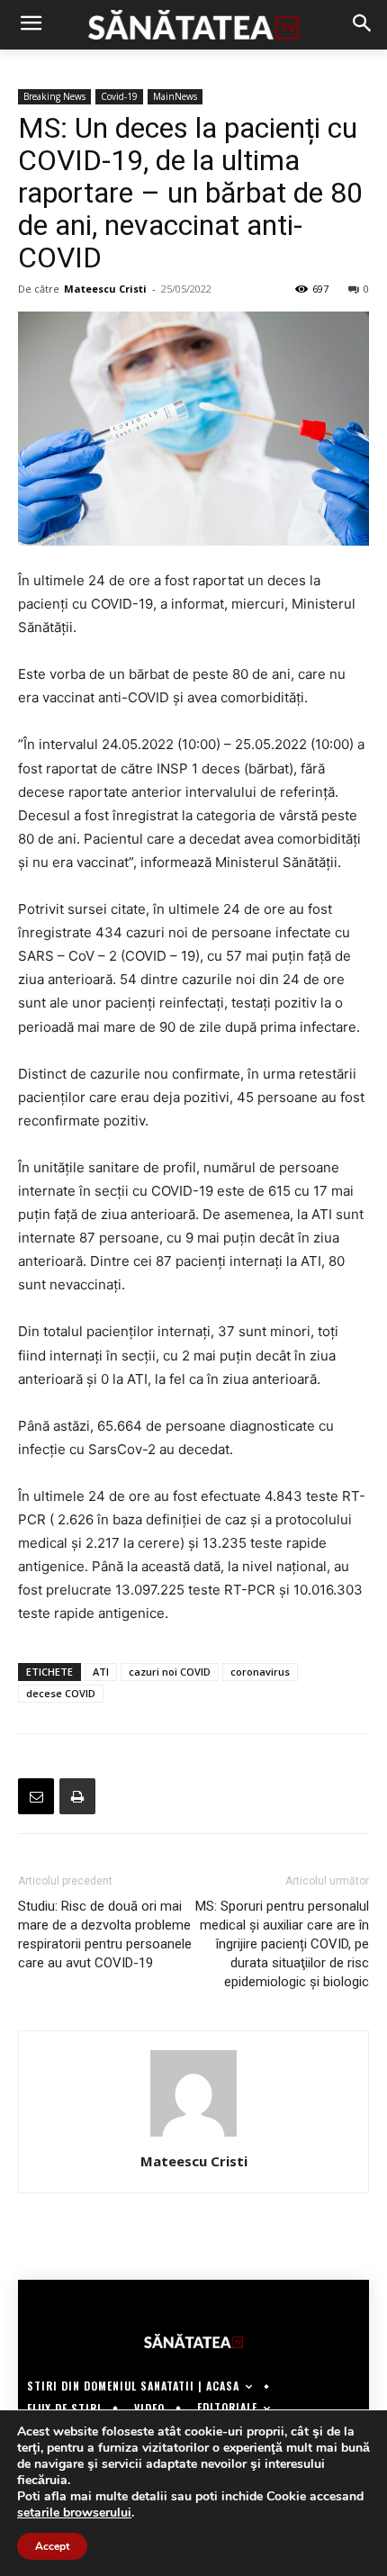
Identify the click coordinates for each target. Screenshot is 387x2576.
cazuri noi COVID (170, 1672)
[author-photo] (193, 2136)
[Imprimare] (77, 1796)
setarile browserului (74, 2513)
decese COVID (61, 1693)
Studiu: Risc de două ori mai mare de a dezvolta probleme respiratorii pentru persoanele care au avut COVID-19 (105, 1934)
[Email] (36, 1796)
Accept (52, 2546)
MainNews (175, 96)
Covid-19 (119, 96)
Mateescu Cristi (105, 289)
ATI (101, 1672)
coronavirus (260, 1672)
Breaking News (54, 96)
